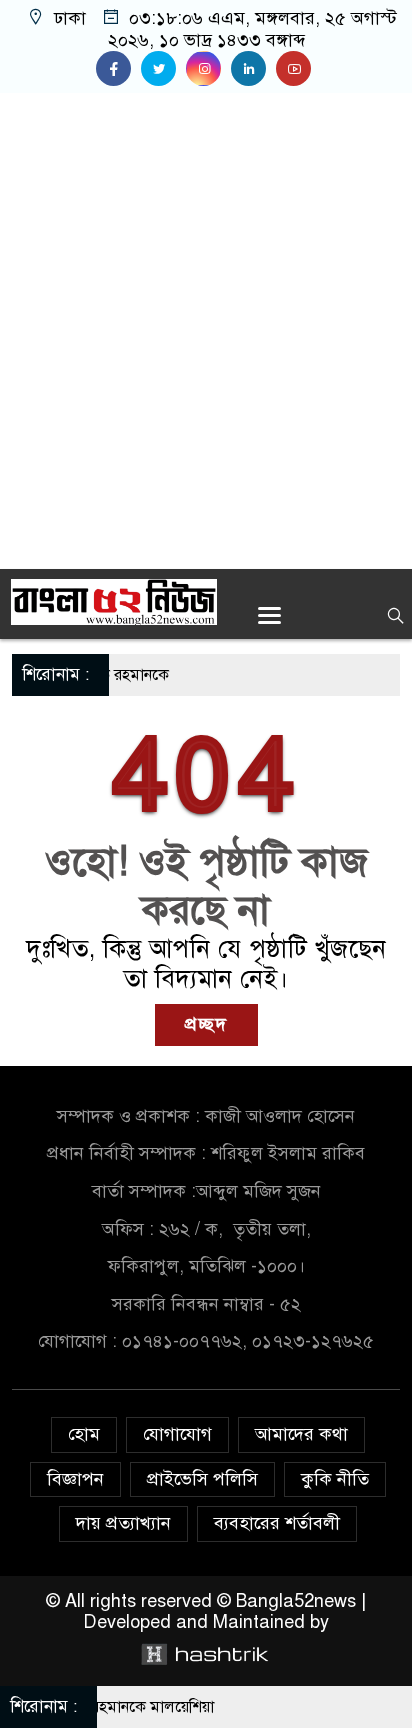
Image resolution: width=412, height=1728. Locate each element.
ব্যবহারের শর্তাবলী (277, 1523)
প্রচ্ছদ (206, 1024)
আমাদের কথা (301, 1434)
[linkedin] (253, 69)
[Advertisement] (206, 331)
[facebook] (118, 69)
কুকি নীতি (335, 1479)
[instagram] (208, 69)
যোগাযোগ (177, 1434)
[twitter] (163, 69)
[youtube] (296, 69)
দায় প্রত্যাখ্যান (123, 1523)
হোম (84, 1434)
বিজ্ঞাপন (75, 1479)
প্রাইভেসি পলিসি (202, 1479)
